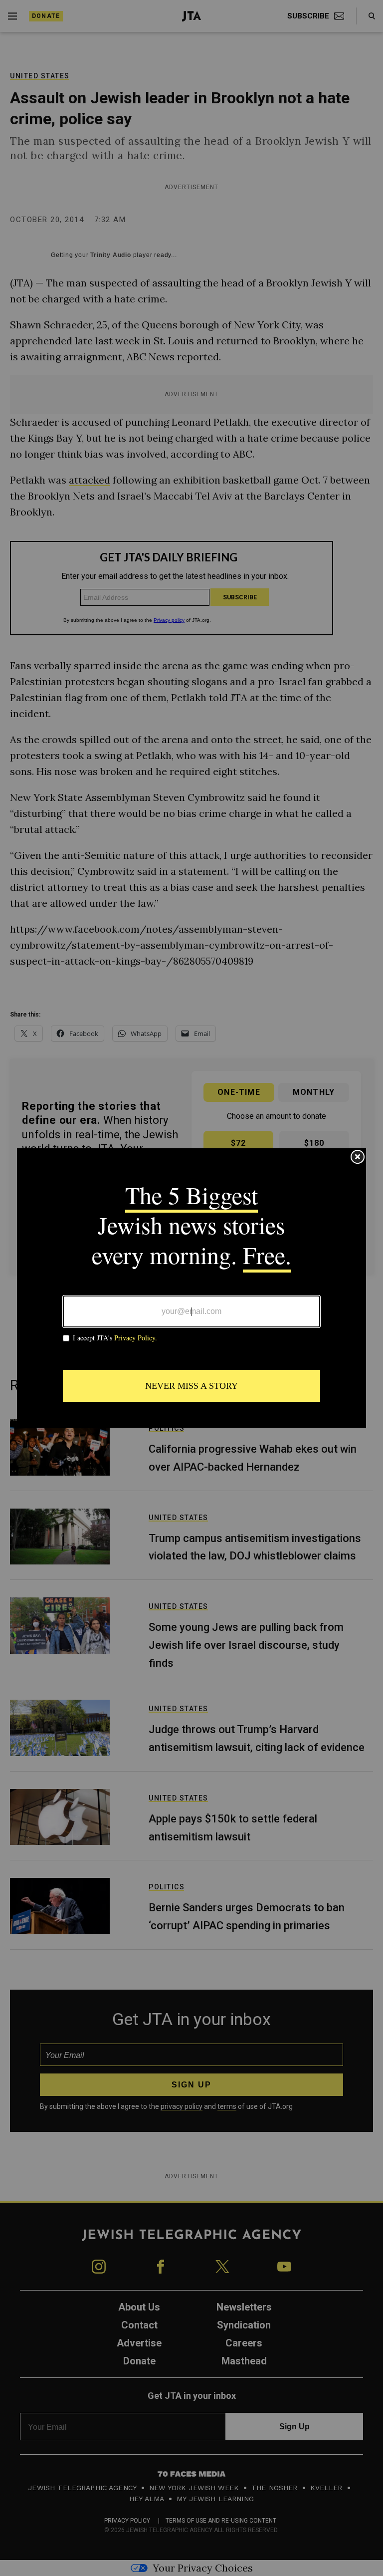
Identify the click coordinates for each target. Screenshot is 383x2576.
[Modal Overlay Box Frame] (191, 1288)
